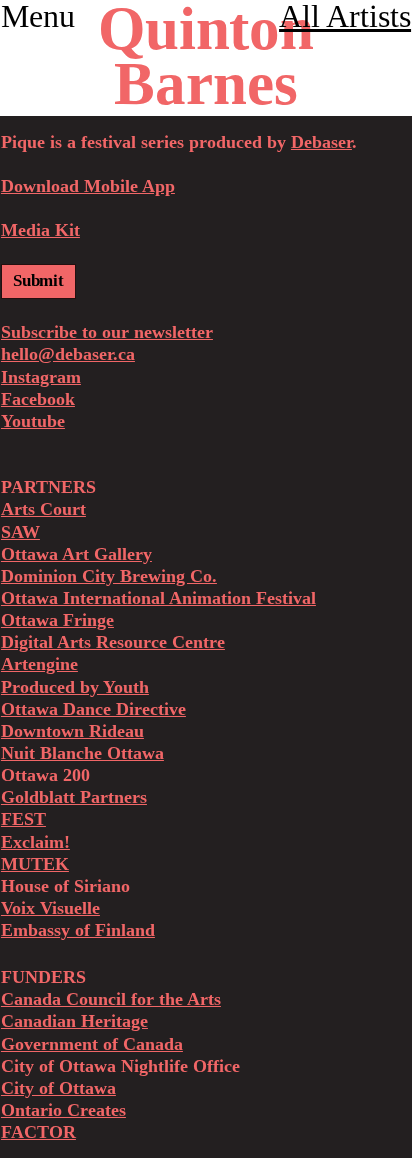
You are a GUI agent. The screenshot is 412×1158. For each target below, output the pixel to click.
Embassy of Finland (78, 930)
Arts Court (43, 509)
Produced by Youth (75, 687)
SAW (20, 532)
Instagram (41, 377)
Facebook (38, 399)
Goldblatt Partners (74, 797)
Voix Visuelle (50, 908)
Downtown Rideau (72, 731)
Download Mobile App (88, 186)
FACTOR (38, 1132)
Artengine (39, 664)
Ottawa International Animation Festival (158, 598)
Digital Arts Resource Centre (113, 642)
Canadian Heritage (74, 1021)
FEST (23, 819)
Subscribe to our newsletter (107, 332)
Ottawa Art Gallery (76, 554)
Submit (38, 280)
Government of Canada (92, 1044)
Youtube (33, 421)
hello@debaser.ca (68, 354)
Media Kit (40, 230)
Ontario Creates (63, 1110)
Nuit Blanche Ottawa (82, 753)
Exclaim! (35, 842)
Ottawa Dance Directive (93, 709)
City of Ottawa (58, 1088)
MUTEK (35, 864)
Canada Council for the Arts (111, 999)
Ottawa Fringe (57, 620)
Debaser (321, 142)
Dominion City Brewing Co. (109, 576)
